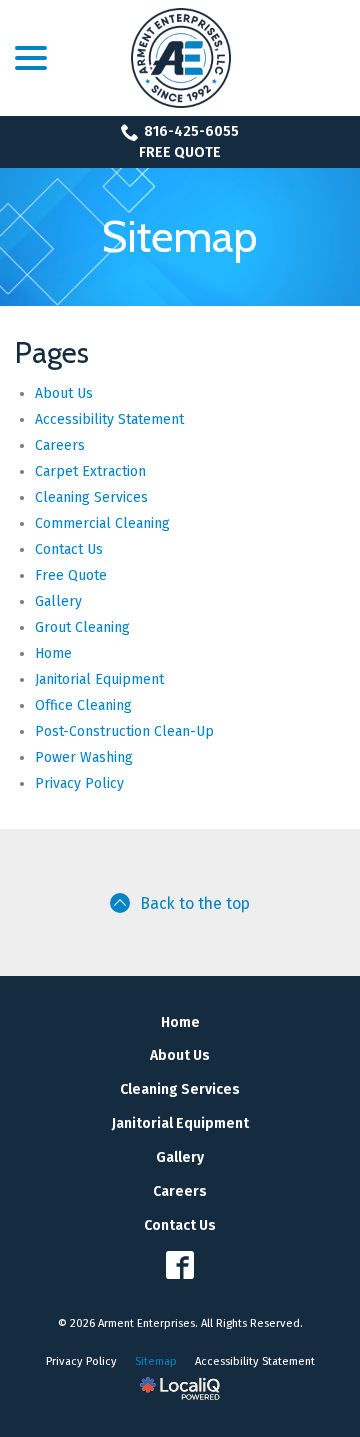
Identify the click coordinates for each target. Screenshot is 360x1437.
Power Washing (84, 757)
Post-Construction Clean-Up (124, 731)
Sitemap (180, 237)
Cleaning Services (91, 497)
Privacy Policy (79, 783)
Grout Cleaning (82, 627)
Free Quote (180, 152)
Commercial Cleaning (102, 523)
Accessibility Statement (109, 419)
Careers (60, 445)
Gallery (58, 601)
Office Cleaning (83, 705)
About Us (64, 393)
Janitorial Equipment (99, 679)
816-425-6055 (191, 131)
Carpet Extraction (90, 471)
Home (53, 653)
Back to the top (195, 903)
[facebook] (180, 1264)
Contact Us (69, 549)
